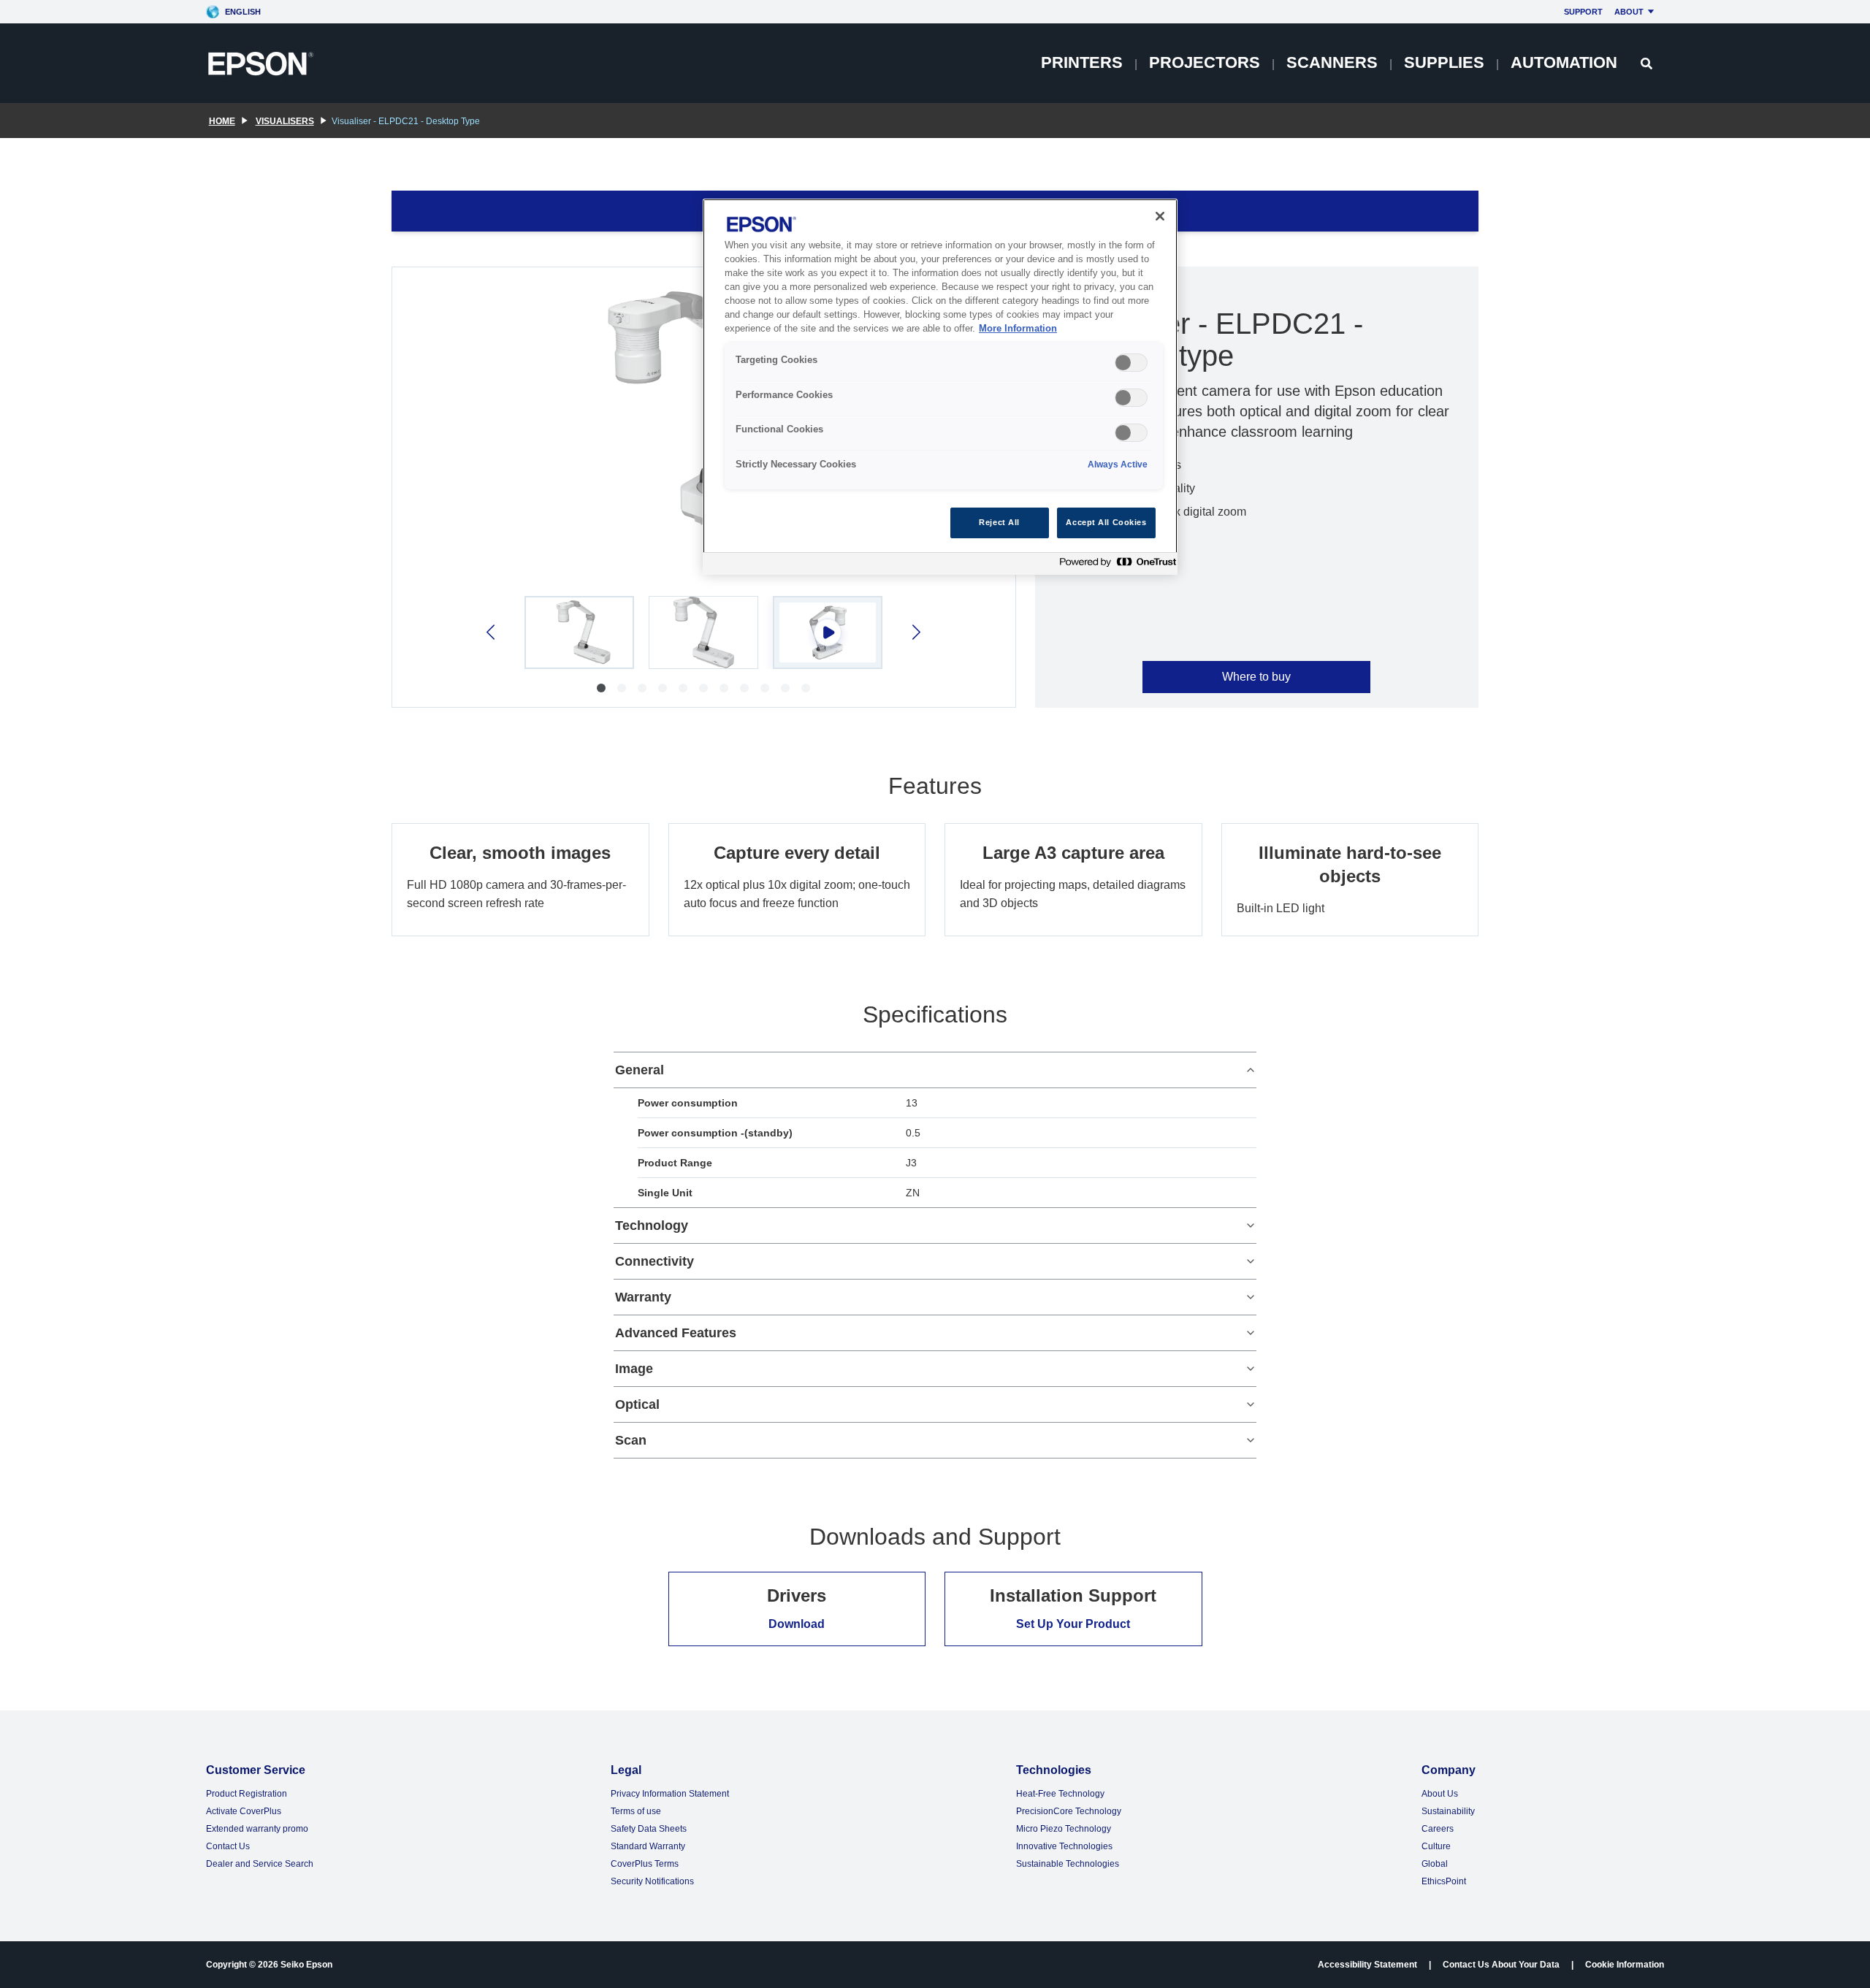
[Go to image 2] (622, 688)
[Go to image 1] (601, 688)
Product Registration (247, 1794)
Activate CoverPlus (244, 1811)
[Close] (1160, 216)
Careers (1438, 1829)
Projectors (1205, 62)
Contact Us (228, 1846)
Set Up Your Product (1073, 1624)
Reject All (999, 522)
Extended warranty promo (257, 1829)
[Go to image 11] (806, 688)
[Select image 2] (703, 632)
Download (797, 1624)
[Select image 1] (579, 632)
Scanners (1332, 62)
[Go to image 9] (765, 688)
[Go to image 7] (724, 688)
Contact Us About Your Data (1501, 1965)
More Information (1018, 329)
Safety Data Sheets (649, 1829)
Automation (1564, 62)
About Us (1440, 1794)
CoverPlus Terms (645, 1864)
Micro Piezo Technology (1064, 1829)
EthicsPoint (1444, 1881)
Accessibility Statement (1367, 1965)
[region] (940, 387)
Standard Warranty (648, 1846)
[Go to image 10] (785, 688)
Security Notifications (652, 1881)
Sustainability (1448, 1811)
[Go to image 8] (744, 688)
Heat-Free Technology (1060, 1794)
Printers (1082, 62)
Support (1583, 12)
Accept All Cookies (1106, 522)
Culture (1436, 1846)
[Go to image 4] (663, 688)
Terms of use (636, 1811)
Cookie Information (1625, 1965)
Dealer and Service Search (260, 1864)
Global (1435, 1864)
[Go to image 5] (683, 688)
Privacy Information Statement (670, 1794)
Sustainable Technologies (1068, 1864)
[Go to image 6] (703, 688)
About (1629, 12)
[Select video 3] (828, 632)
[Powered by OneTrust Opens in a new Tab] (1115, 566)
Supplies (1444, 62)
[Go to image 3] (642, 688)
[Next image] (915, 632)
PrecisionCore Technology (1069, 1811)
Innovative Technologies (1064, 1846)
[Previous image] (492, 632)
